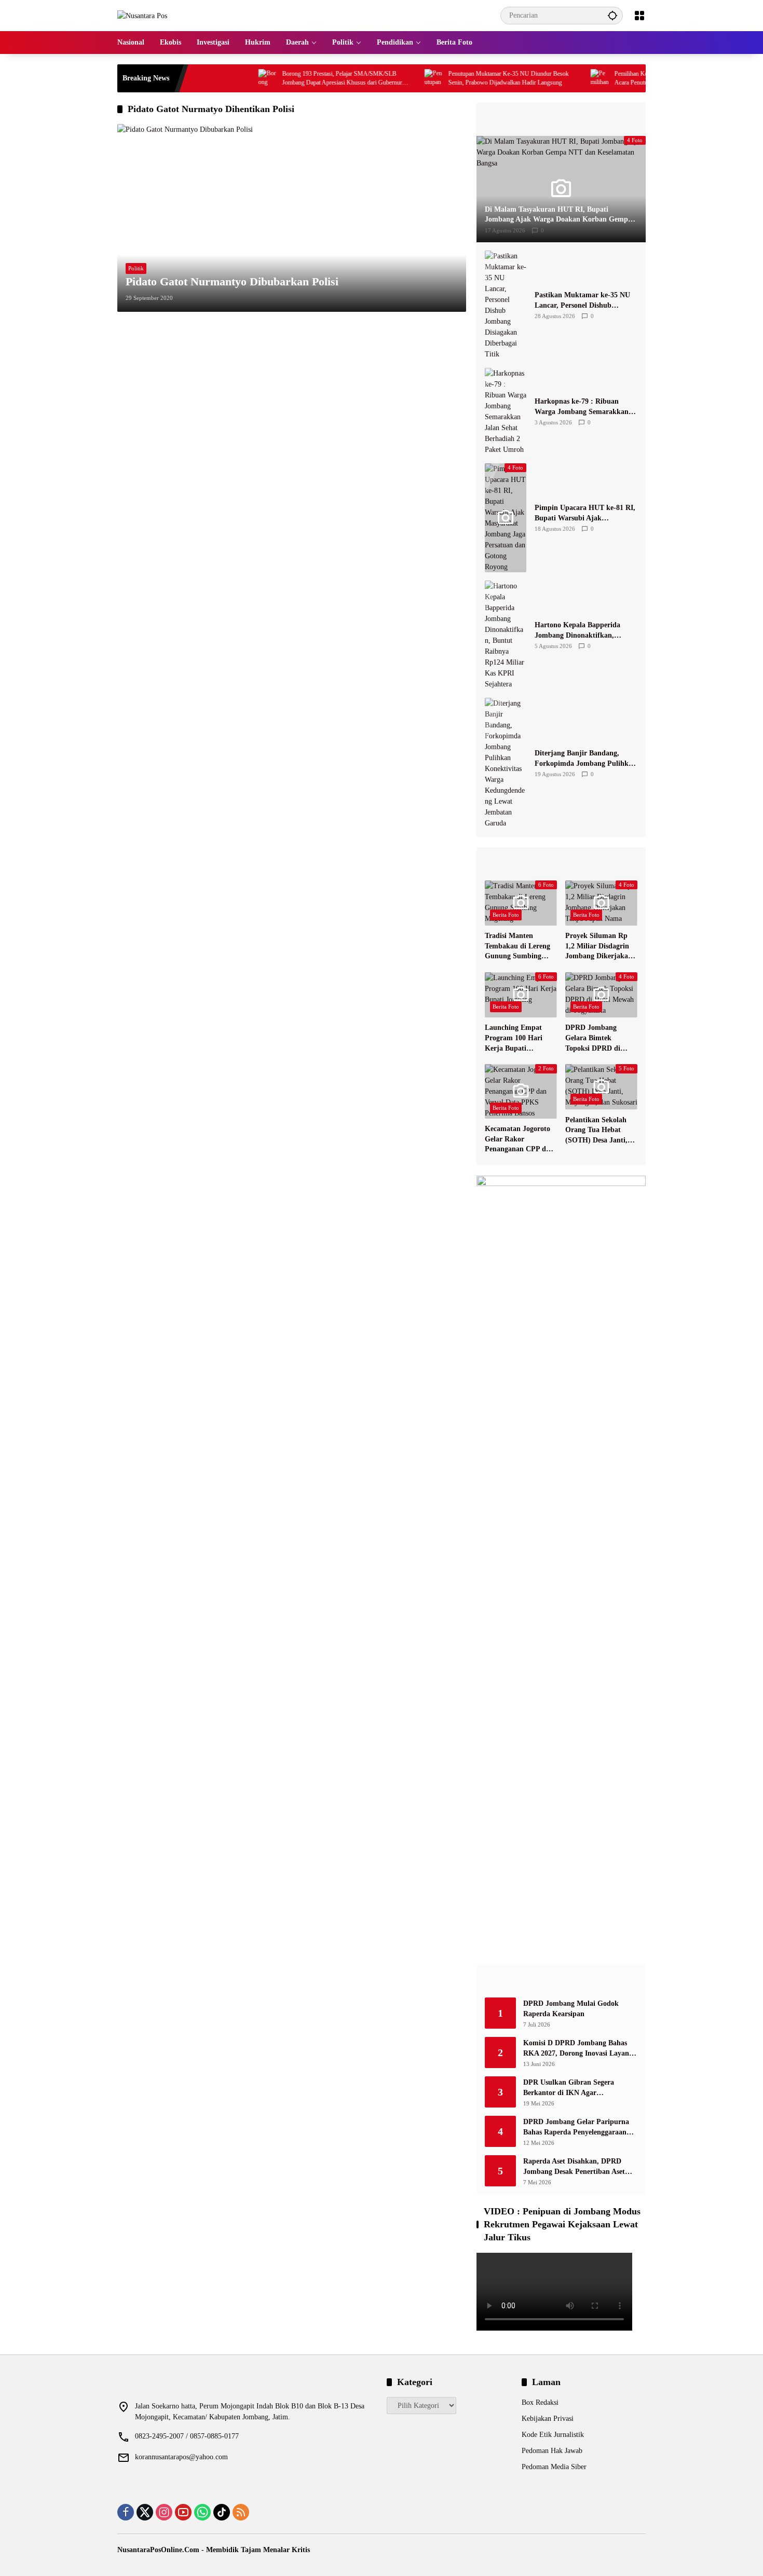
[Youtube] (183, 2512)
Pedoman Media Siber (554, 2467)
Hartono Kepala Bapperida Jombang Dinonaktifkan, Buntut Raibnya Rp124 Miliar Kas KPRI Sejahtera (582, 631)
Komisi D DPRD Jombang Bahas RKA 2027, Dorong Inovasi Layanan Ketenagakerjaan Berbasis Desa (580, 2049)
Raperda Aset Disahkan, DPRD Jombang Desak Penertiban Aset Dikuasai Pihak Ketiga (574, 2167)
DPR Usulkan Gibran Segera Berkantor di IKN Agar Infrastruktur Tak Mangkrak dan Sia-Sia (576, 2088)
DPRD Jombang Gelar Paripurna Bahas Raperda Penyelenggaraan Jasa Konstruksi (576, 2127)
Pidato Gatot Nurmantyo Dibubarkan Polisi (232, 281)
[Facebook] (126, 2512)
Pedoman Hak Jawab (552, 2451)
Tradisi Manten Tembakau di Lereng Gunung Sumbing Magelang (517, 947)
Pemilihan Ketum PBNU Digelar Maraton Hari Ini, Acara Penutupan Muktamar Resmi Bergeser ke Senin (635, 79)
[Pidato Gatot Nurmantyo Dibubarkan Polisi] (292, 218)
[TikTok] (222, 2512)
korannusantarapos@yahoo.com (181, 2457)
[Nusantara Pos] (142, 15)
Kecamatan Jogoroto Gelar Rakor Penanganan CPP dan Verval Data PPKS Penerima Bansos (519, 1140)
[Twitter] (145, 2512)
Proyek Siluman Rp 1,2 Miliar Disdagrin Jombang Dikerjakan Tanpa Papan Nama (599, 947)
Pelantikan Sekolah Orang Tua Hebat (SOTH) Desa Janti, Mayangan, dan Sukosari (596, 1131)
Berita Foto (506, 915)
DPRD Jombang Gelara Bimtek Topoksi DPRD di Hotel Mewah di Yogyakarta (593, 1038)
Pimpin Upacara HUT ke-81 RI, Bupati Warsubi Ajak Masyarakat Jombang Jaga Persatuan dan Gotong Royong (585, 513)
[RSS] (241, 2512)
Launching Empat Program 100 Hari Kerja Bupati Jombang (514, 1038)
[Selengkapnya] (561, 119)
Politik (136, 268)
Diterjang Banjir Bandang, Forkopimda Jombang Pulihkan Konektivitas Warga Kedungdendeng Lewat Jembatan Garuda (585, 759)
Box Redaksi (540, 2402)
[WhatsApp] (202, 2512)
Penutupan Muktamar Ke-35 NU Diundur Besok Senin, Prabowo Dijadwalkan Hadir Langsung (467, 78)
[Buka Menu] (639, 16)
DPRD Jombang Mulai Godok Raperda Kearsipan (571, 2009)
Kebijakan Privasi (548, 2419)
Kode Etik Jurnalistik (553, 2435)
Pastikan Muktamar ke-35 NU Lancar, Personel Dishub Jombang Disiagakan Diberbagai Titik (586, 301)
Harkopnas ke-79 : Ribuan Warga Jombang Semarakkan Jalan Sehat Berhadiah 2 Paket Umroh (583, 407)
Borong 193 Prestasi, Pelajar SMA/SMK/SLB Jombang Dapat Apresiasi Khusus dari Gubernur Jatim (300, 79)
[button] (612, 15)
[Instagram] (164, 2512)
